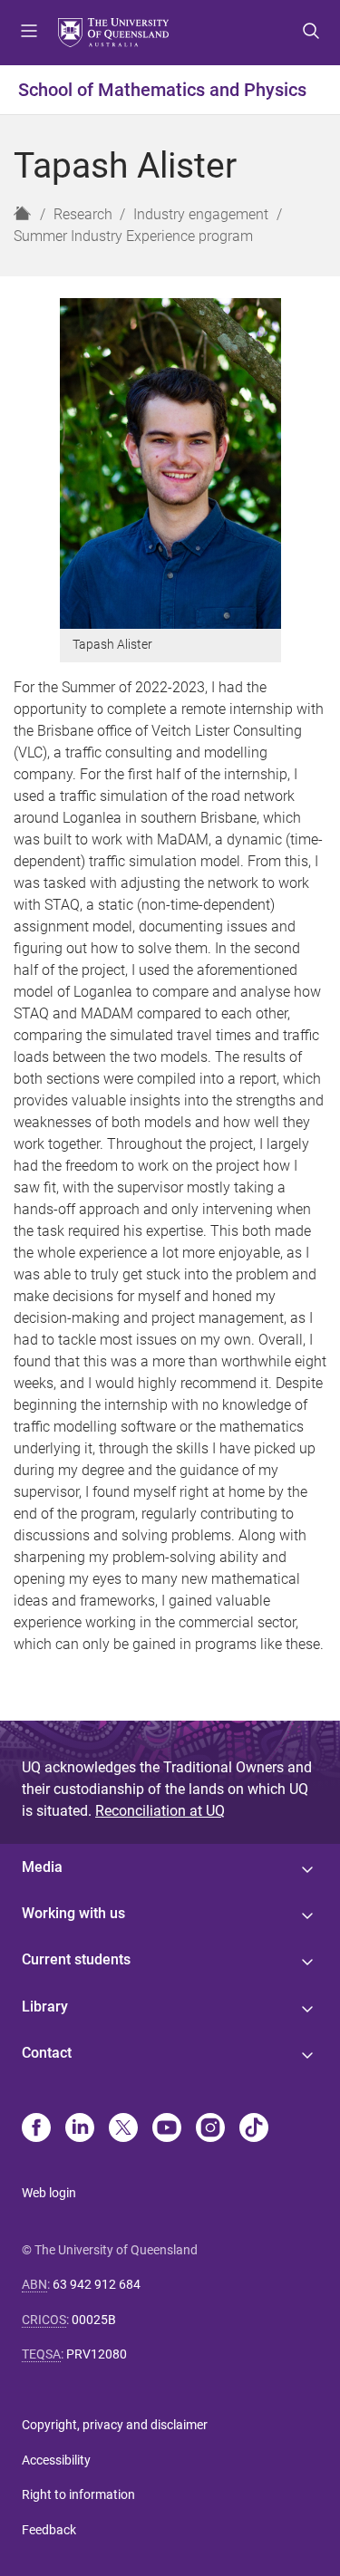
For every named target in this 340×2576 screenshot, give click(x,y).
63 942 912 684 (97, 2284)
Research (83, 214)
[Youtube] (167, 2129)
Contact (47, 2053)
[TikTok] (254, 2129)
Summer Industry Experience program (133, 236)
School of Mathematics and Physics (162, 90)
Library (45, 2007)
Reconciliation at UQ (160, 1811)
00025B (94, 2320)
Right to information (78, 2494)
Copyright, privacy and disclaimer (115, 2425)
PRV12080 (97, 2354)
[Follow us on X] (123, 2129)
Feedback (49, 2530)
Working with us (73, 1913)
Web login (49, 2193)
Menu (29, 33)
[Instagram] (210, 2129)
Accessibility (56, 2460)
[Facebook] (36, 2129)
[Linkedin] (80, 2129)
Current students (76, 1959)
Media (42, 1867)
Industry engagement (201, 214)
